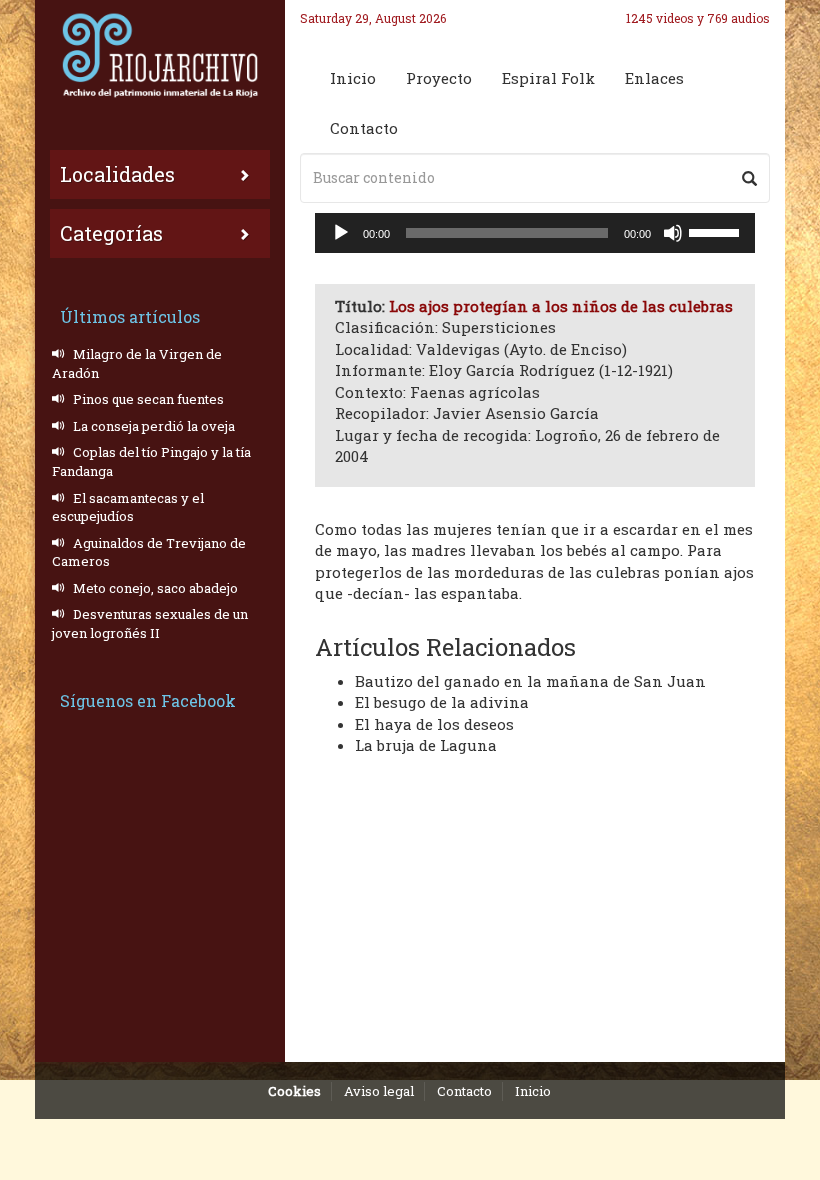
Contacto (364, 128)
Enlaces (654, 78)
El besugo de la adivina (442, 702)
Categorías (111, 233)
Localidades (117, 174)
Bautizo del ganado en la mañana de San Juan (530, 681)
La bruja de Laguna (426, 745)
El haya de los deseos (434, 724)
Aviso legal (379, 1091)
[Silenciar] (673, 233)
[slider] (717, 231)
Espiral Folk (548, 78)
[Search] (749, 178)
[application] (535, 233)
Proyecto (439, 78)
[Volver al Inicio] (160, 55)
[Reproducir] (341, 233)
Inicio (353, 78)
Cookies (294, 1091)
